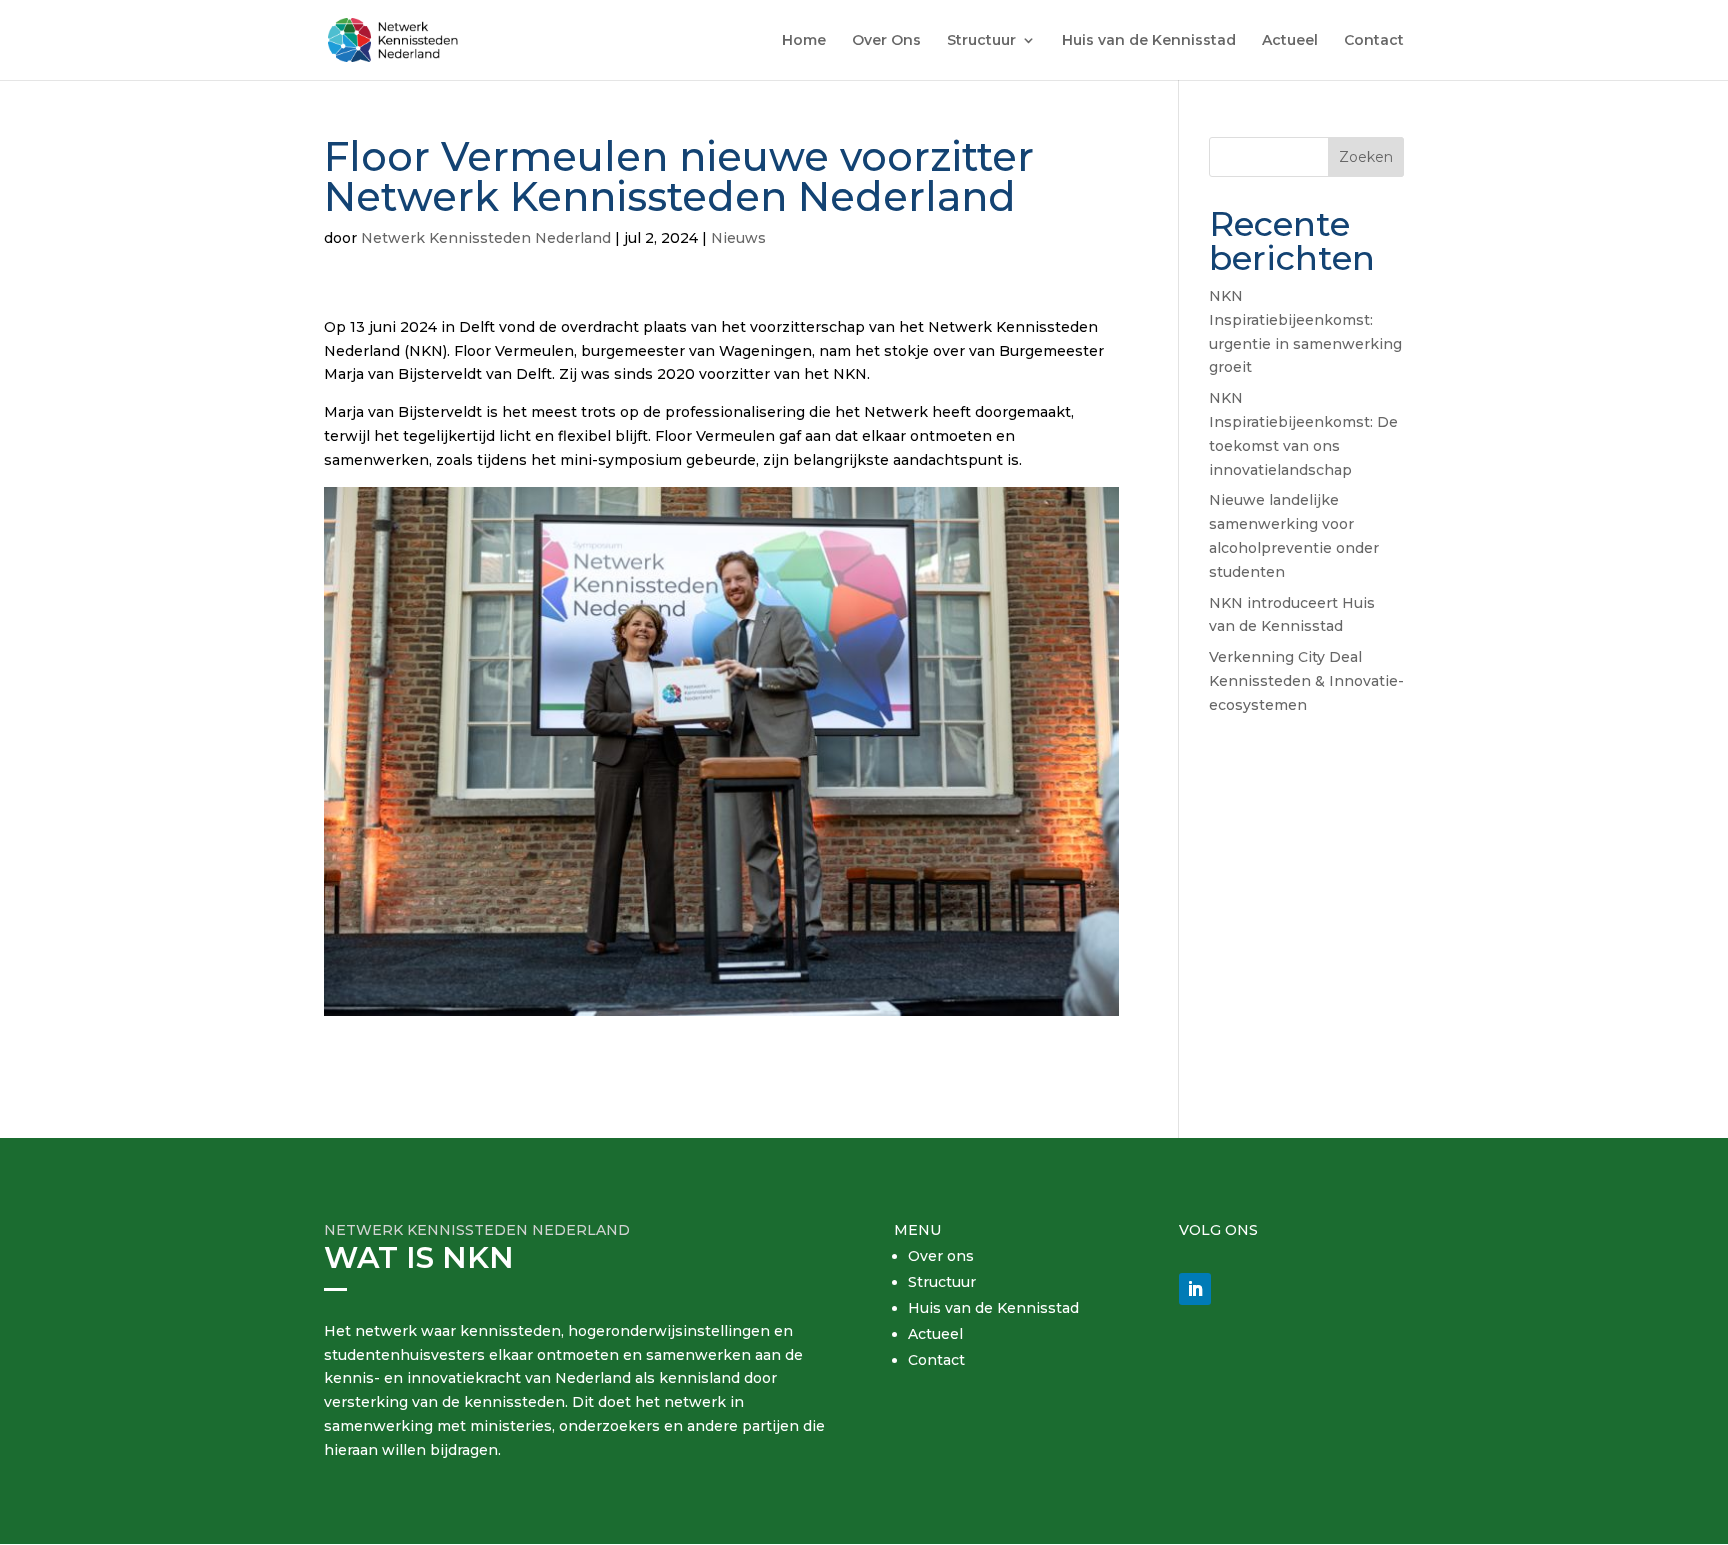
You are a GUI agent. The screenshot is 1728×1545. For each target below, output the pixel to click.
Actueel (1290, 41)
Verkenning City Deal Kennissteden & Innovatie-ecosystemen (1306, 681)
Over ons (941, 1256)
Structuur (981, 41)
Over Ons (886, 41)
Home (804, 41)
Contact (1374, 41)
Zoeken (1366, 157)
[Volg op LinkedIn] (1195, 1289)
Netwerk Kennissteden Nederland (486, 238)
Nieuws (738, 238)
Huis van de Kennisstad (1149, 41)
